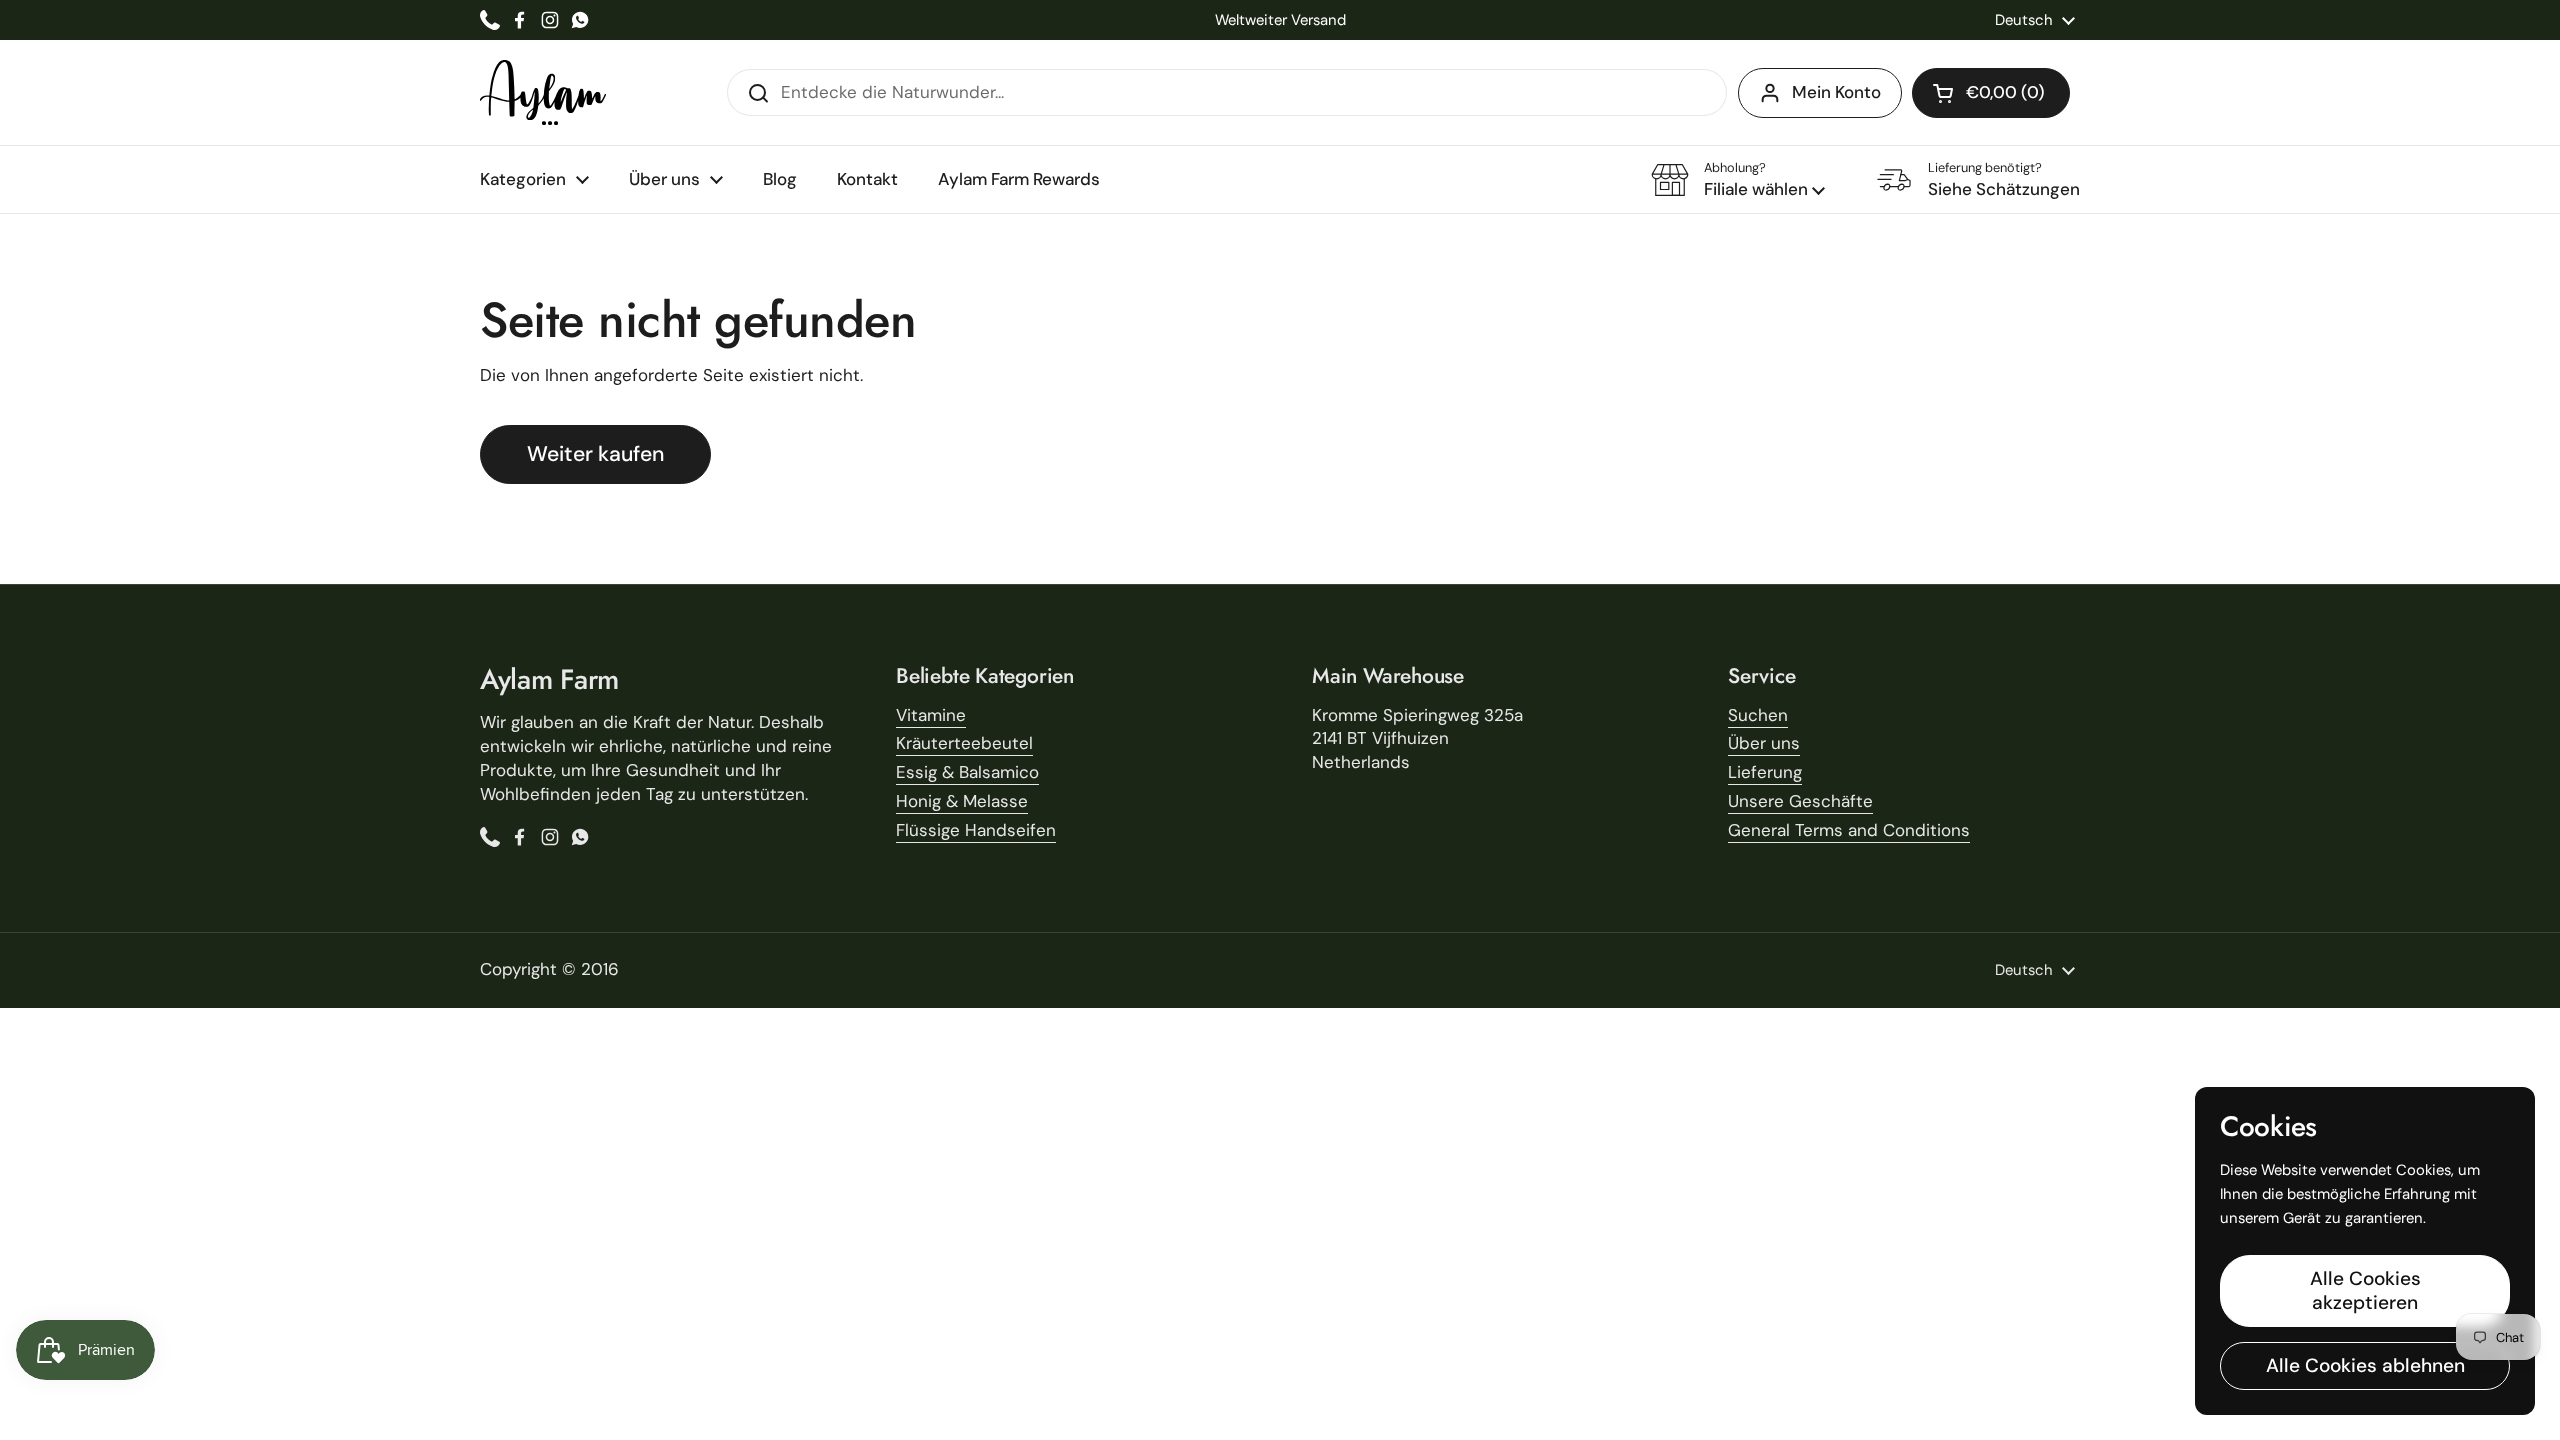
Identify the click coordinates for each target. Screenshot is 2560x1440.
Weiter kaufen (595, 454)
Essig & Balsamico (967, 772)
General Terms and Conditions (1849, 830)
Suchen (1758, 715)
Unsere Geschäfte (1800, 801)
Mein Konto (1836, 92)
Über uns (1764, 743)
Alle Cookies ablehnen (2365, 1365)
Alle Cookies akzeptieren (2365, 1290)
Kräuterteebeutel (964, 743)
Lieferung (1765, 772)
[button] (1991, 93)
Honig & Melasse (962, 801)
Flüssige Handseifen (976, 830)
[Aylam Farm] (543, 92)
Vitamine (931, 715)
